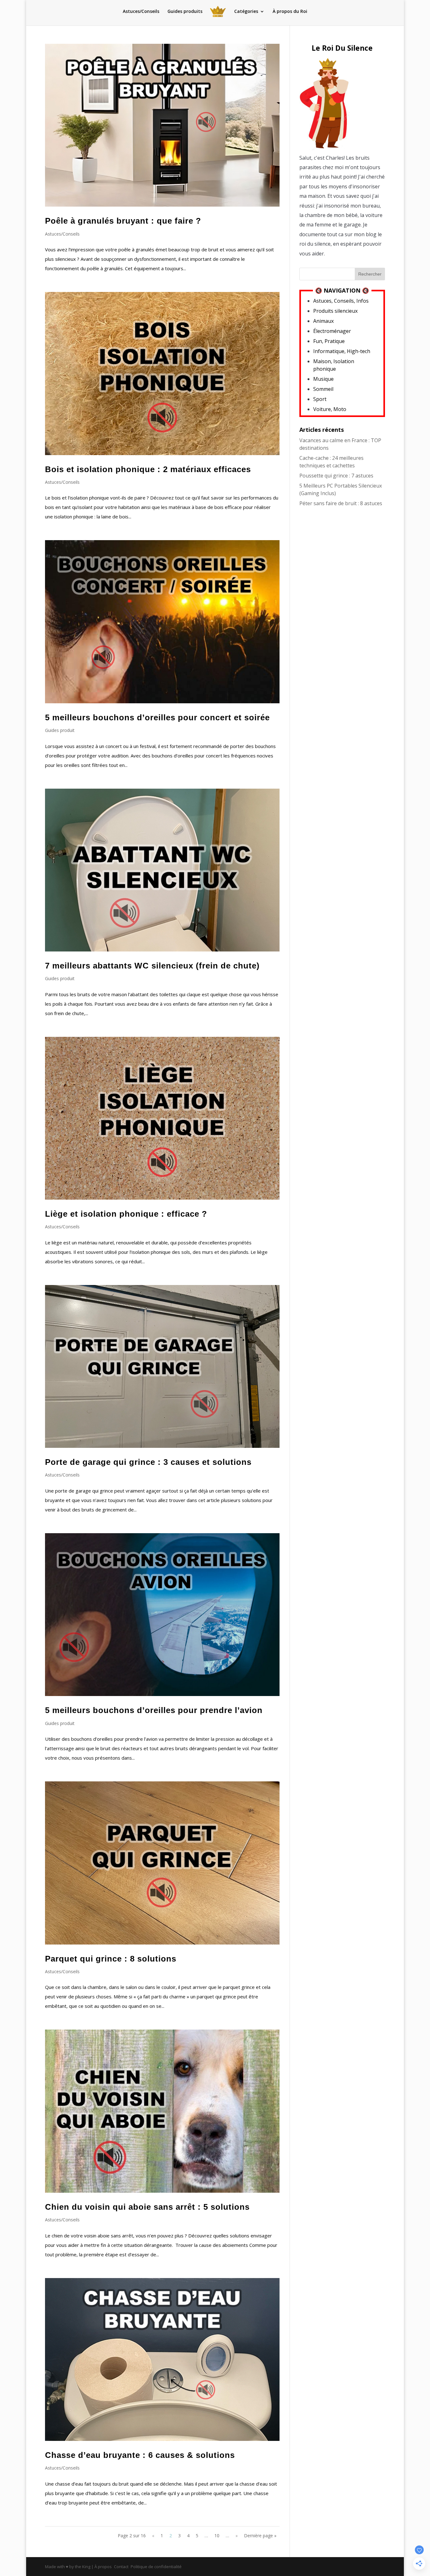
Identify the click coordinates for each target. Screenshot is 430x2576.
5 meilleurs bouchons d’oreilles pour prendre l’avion (154, 1710)
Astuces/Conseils (141, 12)
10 (217, 2536)
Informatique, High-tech (342, 351)
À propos (103, 2567)
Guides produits (185, 12)
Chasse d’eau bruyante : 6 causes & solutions (140, 2455)
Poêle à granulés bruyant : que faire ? (123, 221)
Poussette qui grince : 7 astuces (336, 476)
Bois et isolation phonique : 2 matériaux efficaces (148, 469)
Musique (323, 379)
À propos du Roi (290, 12)
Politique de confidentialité (156, 2567)
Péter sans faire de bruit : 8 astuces (341, 503)
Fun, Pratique (329, 341)
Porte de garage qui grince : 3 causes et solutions (148, 1462)
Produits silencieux (335, 311)
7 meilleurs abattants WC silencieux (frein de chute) (152, 966)
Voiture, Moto (330, 409)
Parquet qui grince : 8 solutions (111, 1959)
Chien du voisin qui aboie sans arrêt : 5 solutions (147, 2207)
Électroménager (332, 331)
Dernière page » (260, 2536)
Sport (320, 399)
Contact (121, 2567)
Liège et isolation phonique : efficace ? (126, 1214)
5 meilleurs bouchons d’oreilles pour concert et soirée (157, 717)
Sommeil (323, 389)
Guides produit (60, 730)
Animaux (323, 321)
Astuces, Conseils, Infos (341, 301)
